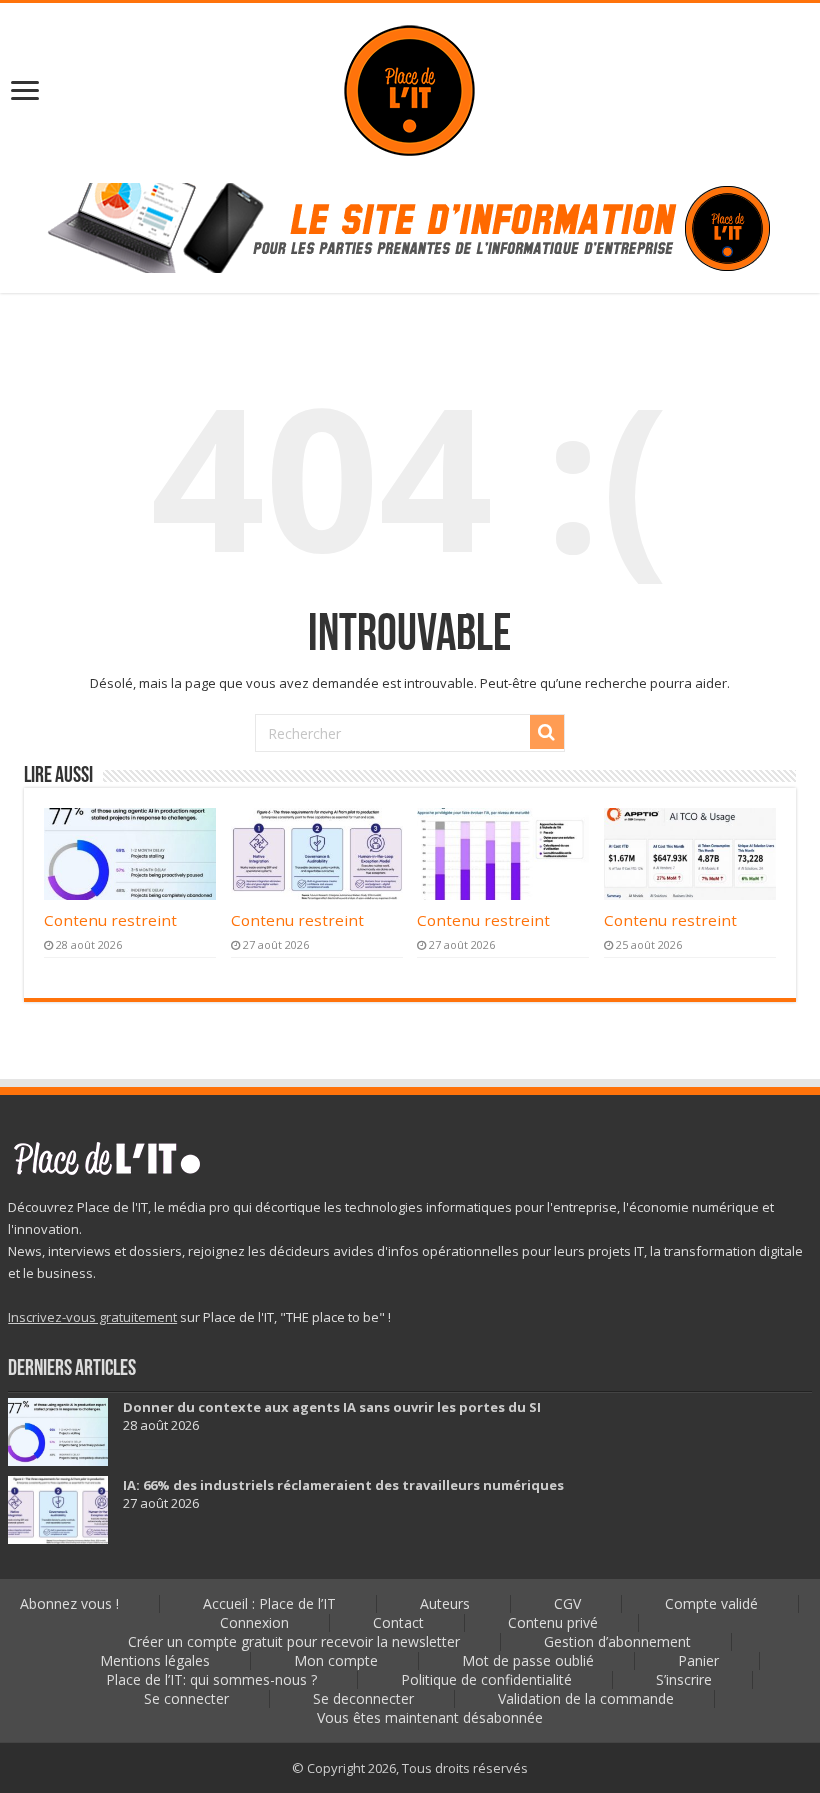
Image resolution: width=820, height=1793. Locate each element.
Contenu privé (553, 1622)
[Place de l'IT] (409, 88)
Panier (698, 1660)
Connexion (254, 1622)
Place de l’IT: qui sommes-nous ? (211, 1679)
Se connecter (186, 1698)
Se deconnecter (363, 1698)
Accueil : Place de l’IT (269, 1603)
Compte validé (711, 1603)
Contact (398, 1622)
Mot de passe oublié (528, 1660)
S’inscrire (684, 1679)
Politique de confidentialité (486, 1679)
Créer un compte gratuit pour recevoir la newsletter (294, 1641)
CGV (567, 1603)
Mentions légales (155, 1660)
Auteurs (445, 1603)
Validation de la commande (586, 1698)
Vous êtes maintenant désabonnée (430, 1717)
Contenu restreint (110, 920)
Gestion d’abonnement (617, 1641)
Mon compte (336, 1660)
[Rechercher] (547, 732)
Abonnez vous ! (69, 1603)
